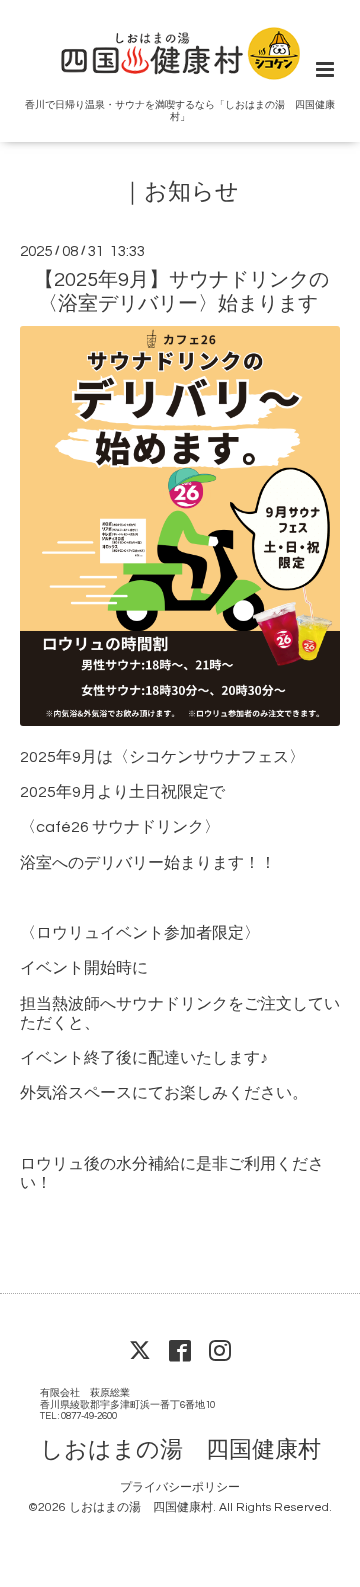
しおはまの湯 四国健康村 (180, 1449)
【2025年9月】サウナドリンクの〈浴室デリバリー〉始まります (181, 291)
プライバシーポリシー (180, 1487)
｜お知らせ (180, 192)
